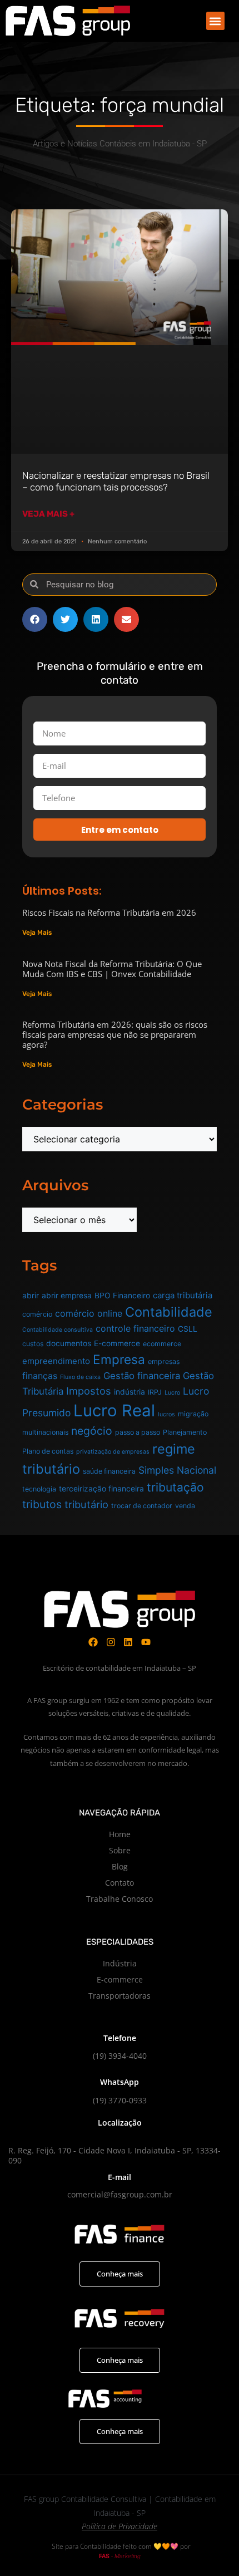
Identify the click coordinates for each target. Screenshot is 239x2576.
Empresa (119, 1359)
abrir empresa (67, 1296)
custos (33, 1344)
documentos (69, 1343)
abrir (31, 1296)
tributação (175, 1487)
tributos (42, 1504)
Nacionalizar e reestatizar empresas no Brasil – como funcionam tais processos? (116, 481)
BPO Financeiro (122, 1296)
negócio (92, 1431)
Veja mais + (48, 514)
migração (193, 1414)
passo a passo (138, 1432)
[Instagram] (111, 1642)
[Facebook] (93, 1642)
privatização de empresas (113, 1452)
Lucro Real (114, 1410)
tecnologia (39, 1489)
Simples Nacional (177, 1470)
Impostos (89, 1391)
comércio (37, 1314)
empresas (164, 1361)
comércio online (89, 1313)
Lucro (172, 1393)
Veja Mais (37, 933)
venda (185, 1506)
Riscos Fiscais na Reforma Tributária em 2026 (109, 912)
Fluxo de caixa (80, 1377)
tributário (86, 1504)
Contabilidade (169, 1312)
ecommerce (162, 1344)
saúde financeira (109, 1471)
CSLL (188, 1329)
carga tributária (183, 1295)
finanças (40, 1376)
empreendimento (56, 1361)
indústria (130, 1392)
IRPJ (155, 1392)
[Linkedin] (129, 1642)
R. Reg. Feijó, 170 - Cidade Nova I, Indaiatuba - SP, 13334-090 (114, 2155)
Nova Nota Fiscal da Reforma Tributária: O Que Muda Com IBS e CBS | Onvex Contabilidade (112, 969)
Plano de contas (48, 1451)
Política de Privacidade (120, 2526)
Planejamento (185, 1432)
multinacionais (45, 1432)
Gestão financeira (142, 1376)
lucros (166, 1414)
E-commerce (117, 1343)
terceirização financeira (101, 1489)
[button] (215, 21)
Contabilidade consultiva (58, 1330)
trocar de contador (142, 1506)
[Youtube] (146, 1642)
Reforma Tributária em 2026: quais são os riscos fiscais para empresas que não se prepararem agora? (115, 1034)
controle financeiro (135, 1328)
